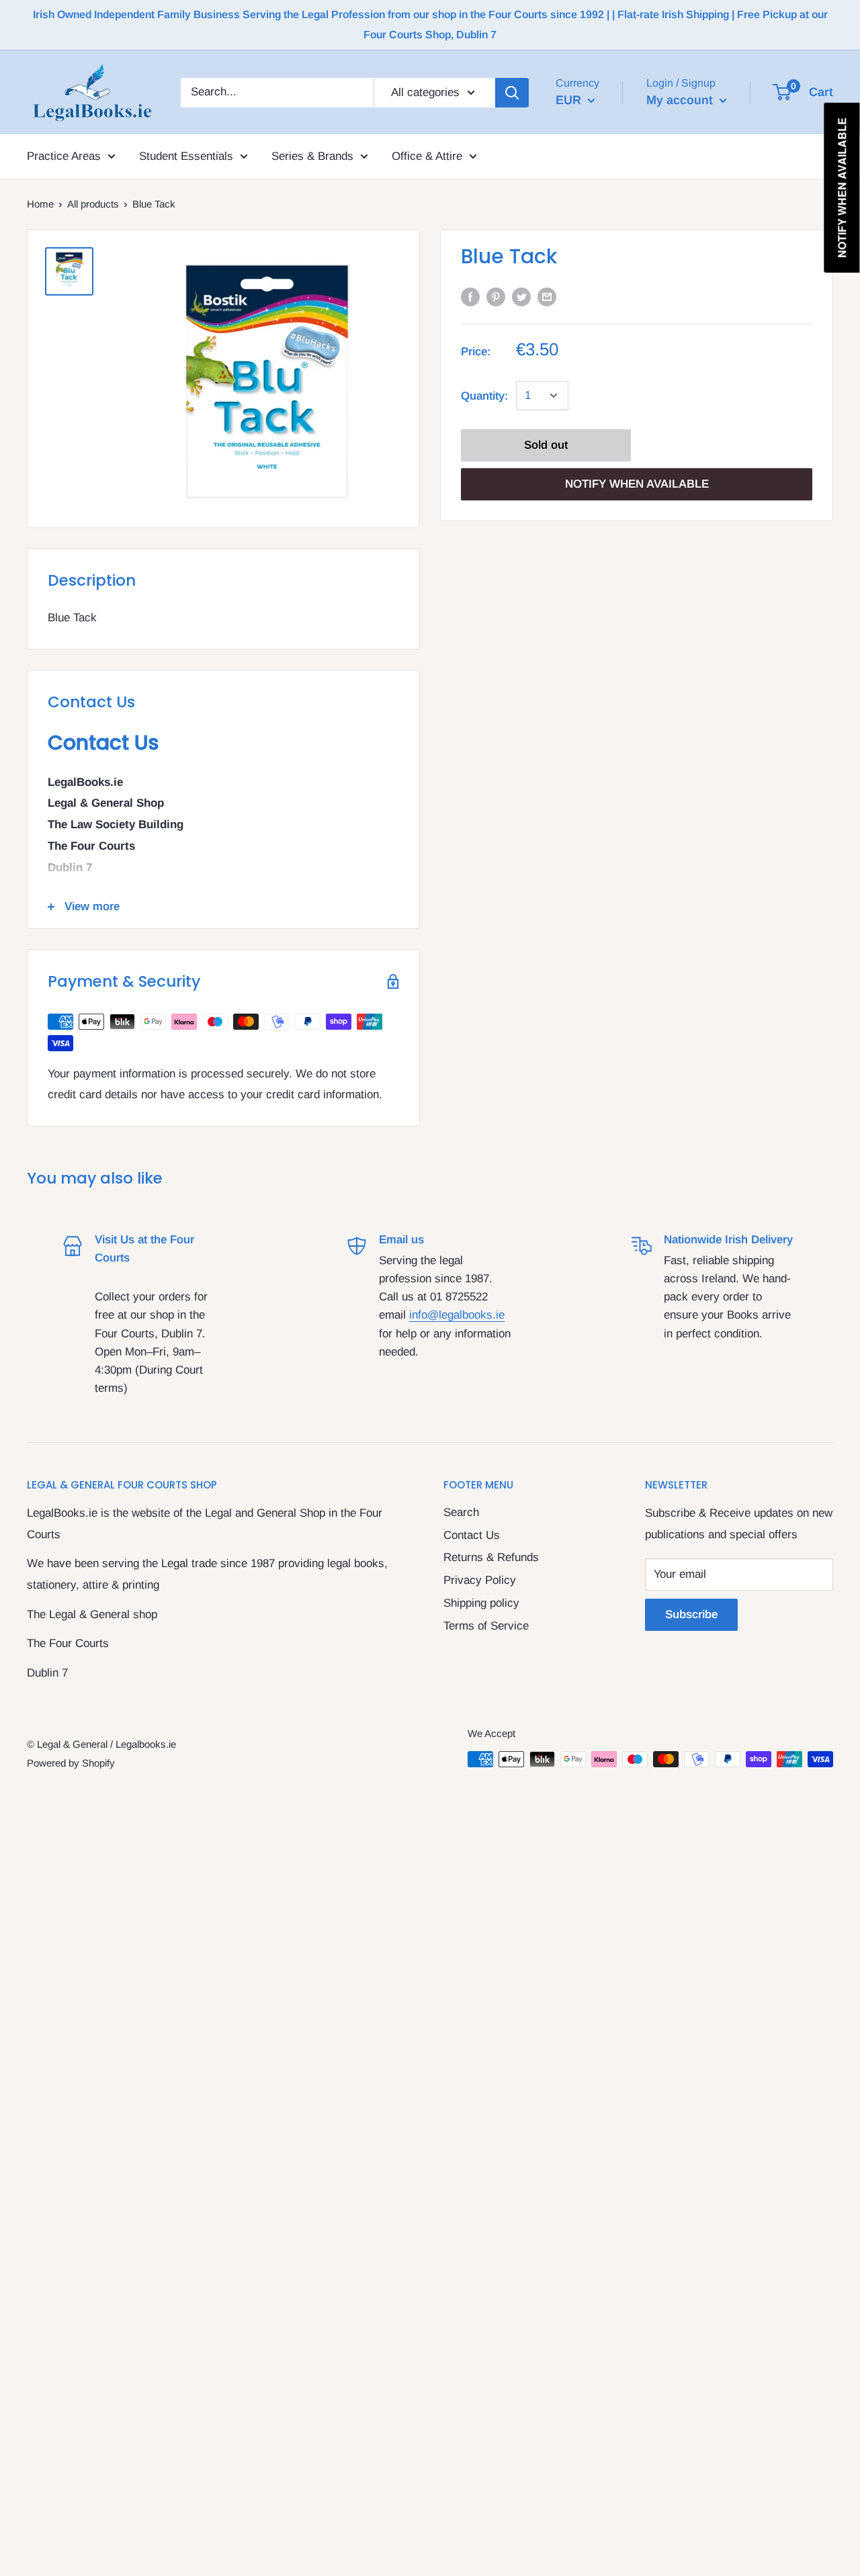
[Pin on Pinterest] (496, 297)
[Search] (512, 92)
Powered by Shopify (71, 1763)
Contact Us (472, 1535)
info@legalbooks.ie (457, 1315)
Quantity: (484, 395)
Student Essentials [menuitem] (186, 156)
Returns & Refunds (491, 1557)
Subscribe (691, 1614)
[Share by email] (547, 297)
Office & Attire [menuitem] (427, 156)
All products (93, 204)
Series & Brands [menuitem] (312, 156)
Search (461, 1512)
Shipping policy (481, 1603)
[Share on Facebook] (470, 297)
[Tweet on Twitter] (521, 297)
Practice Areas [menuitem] (64, 156)
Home (40, 204)
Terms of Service (486, 1626)
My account (681, 99)
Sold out (546, 445)
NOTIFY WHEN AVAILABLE (637, 484)
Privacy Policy (480, 1580)
